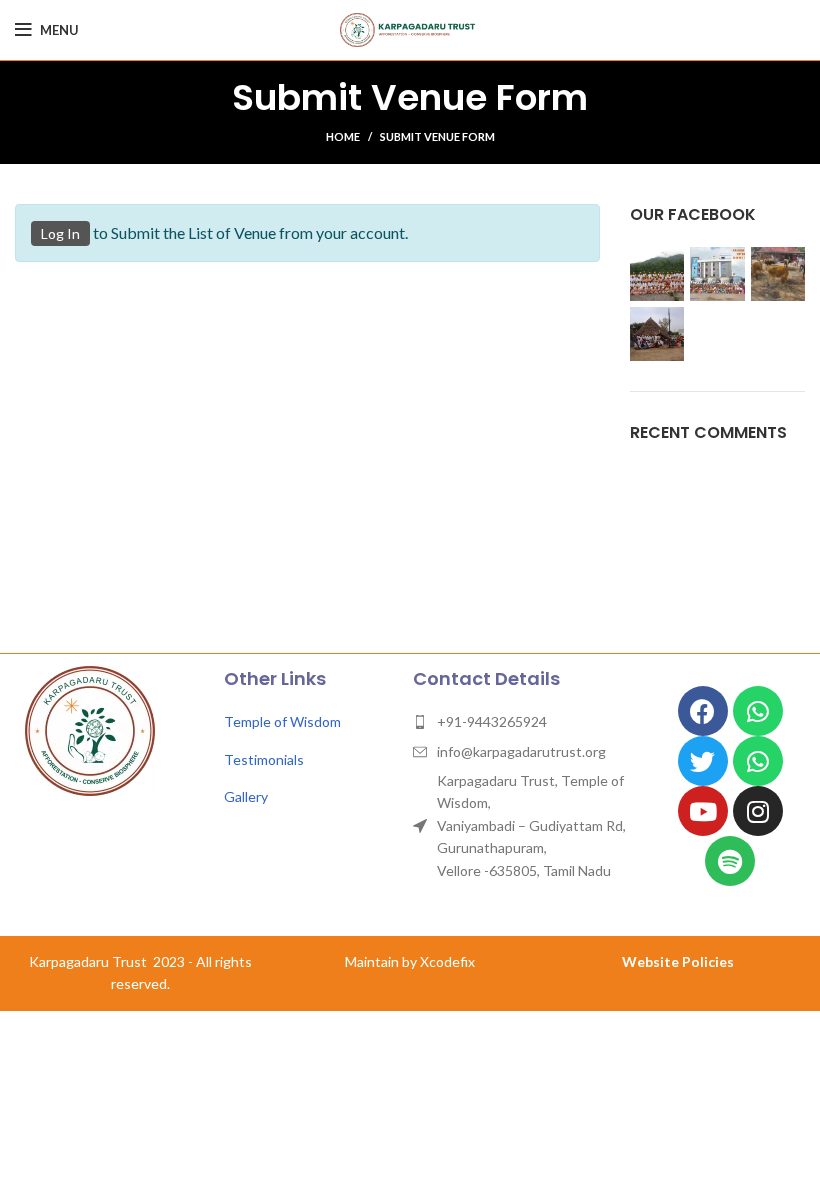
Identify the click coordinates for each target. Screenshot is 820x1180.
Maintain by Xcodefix (410, 961)
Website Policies (678, 961)
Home (343, 136)
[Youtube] (703, 811)
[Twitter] (703, 761)
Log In (60, 233)
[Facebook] (703, 711)
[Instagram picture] (657, 274)
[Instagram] (758, 811)
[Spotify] (730, 861)
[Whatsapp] (758, 711)
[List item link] (308, 722)
